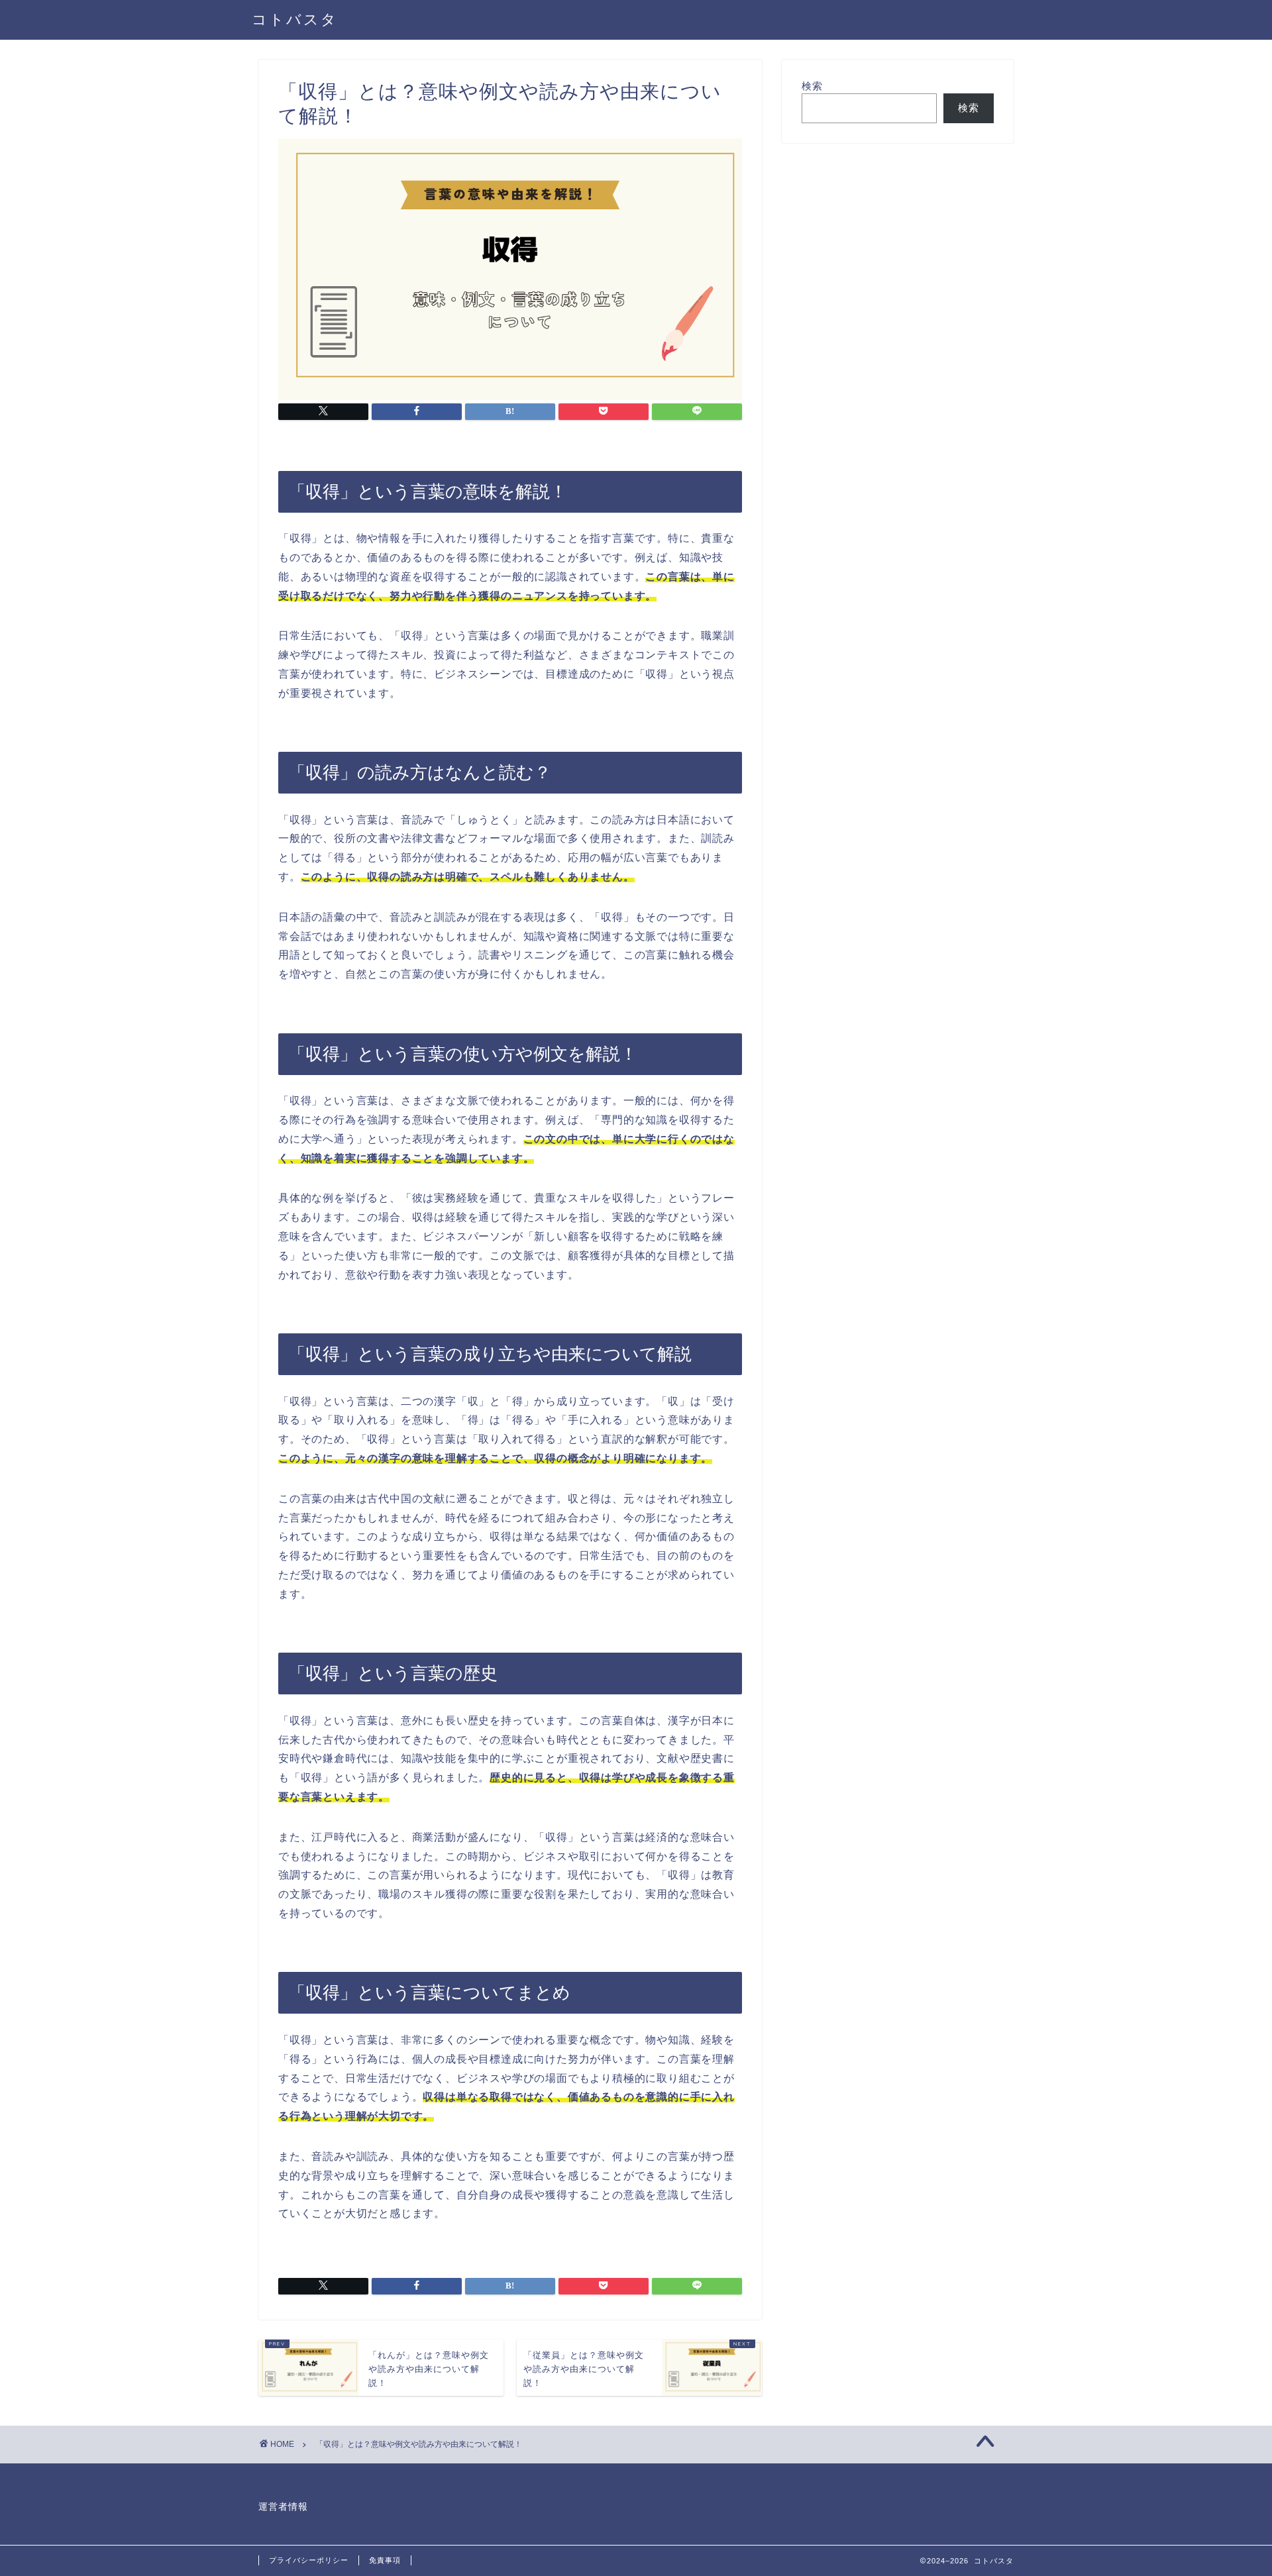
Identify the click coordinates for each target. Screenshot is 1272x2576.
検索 (812, 86)
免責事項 (385, 2560)
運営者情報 (283, 2507)
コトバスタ (295, 19)
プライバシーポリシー (309, 2560)
